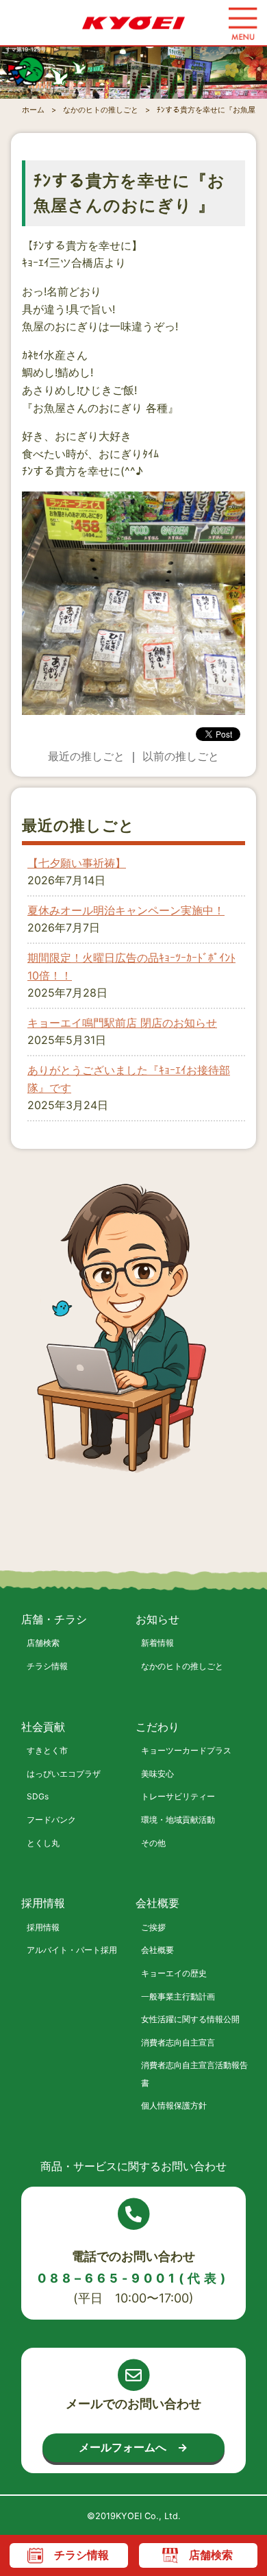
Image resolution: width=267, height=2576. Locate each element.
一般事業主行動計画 (178, 1996)
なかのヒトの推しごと (182, 1666)
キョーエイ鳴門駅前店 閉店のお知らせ (122, 1023)
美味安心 (157, 1774)
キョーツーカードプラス (186, 1750)
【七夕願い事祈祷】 (77, 863)
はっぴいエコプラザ (64, 1774)
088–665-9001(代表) (133, 2278)
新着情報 (157, 1643)
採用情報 (43, 1927)
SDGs (38, 1796)
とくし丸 (43, 1843)
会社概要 (157, 1950)
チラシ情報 (47, 1666)
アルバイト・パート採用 (72, 1950)
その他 (153, 1843)
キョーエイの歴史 (174, 1973)
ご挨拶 (153, 1927)
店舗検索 (43, 1643)
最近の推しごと (86, 756)
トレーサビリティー (178, 1796)
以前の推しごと (181, 756)
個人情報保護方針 (174, 2105)
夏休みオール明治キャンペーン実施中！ (126, 910)
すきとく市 (47, 1750)
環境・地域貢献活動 (178, 1820)
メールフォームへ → (133, 2447)
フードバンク (51, 1820)
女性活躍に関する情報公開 (190, 2019)
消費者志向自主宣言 (178, 2042)
